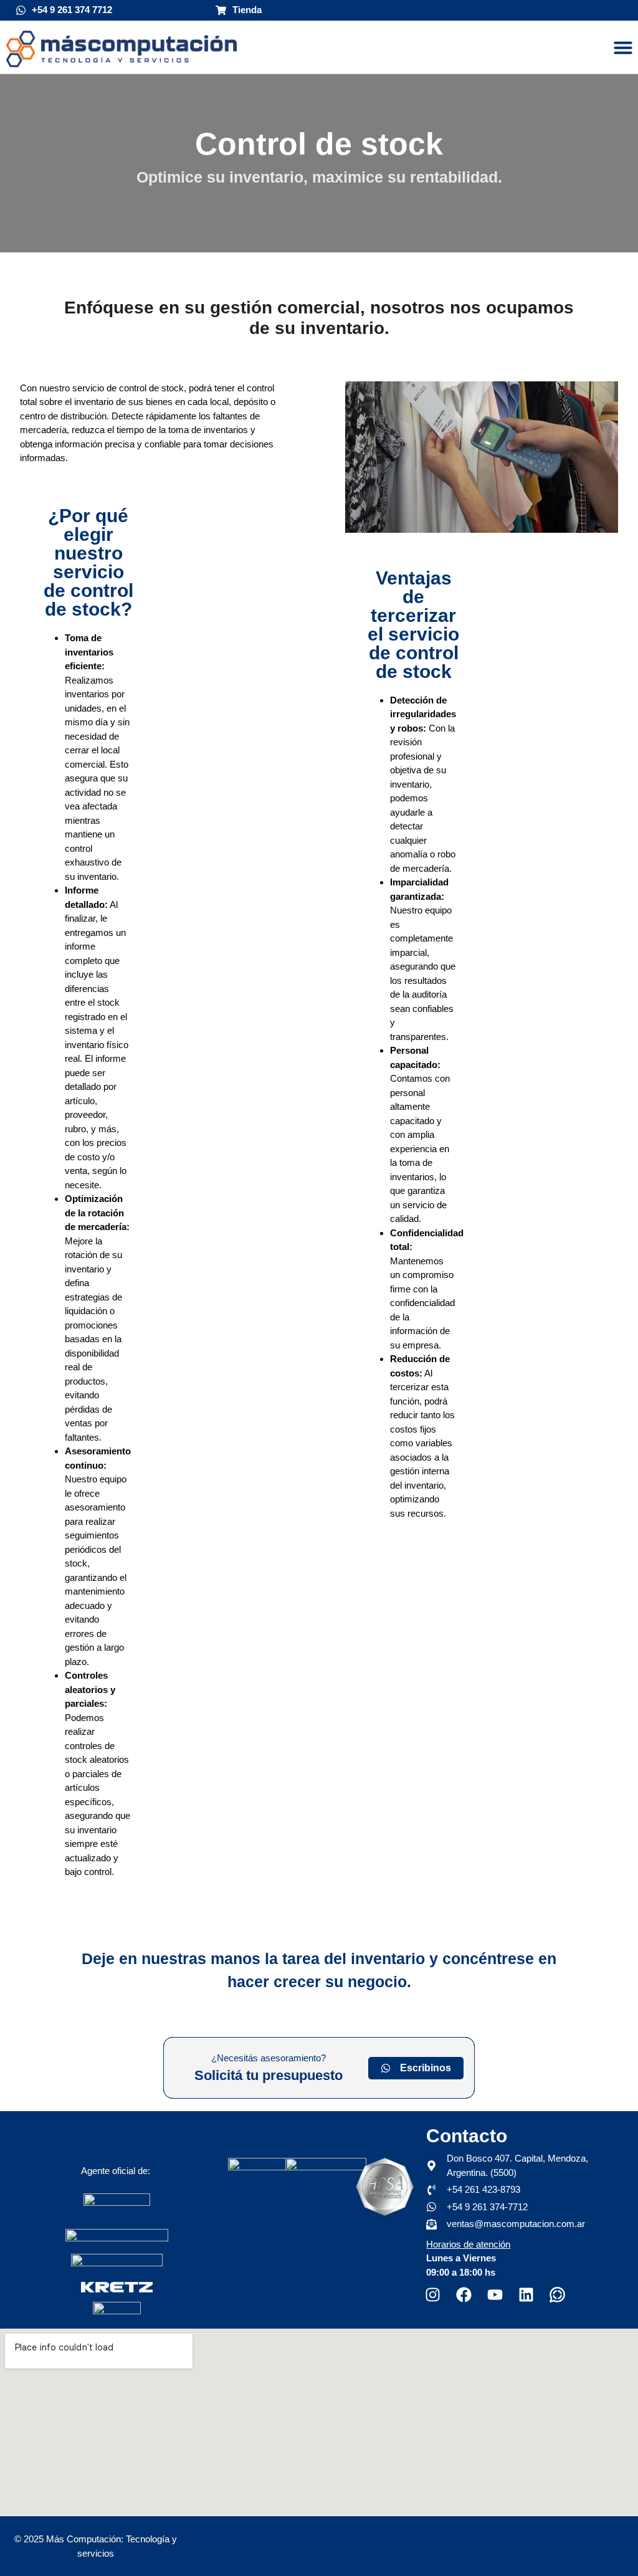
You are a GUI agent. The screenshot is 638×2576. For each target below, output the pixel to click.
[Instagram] (432, 2295)
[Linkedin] (526, 2295)
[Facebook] (464, 2295)
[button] (623, 47)
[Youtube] (495, 2295)
